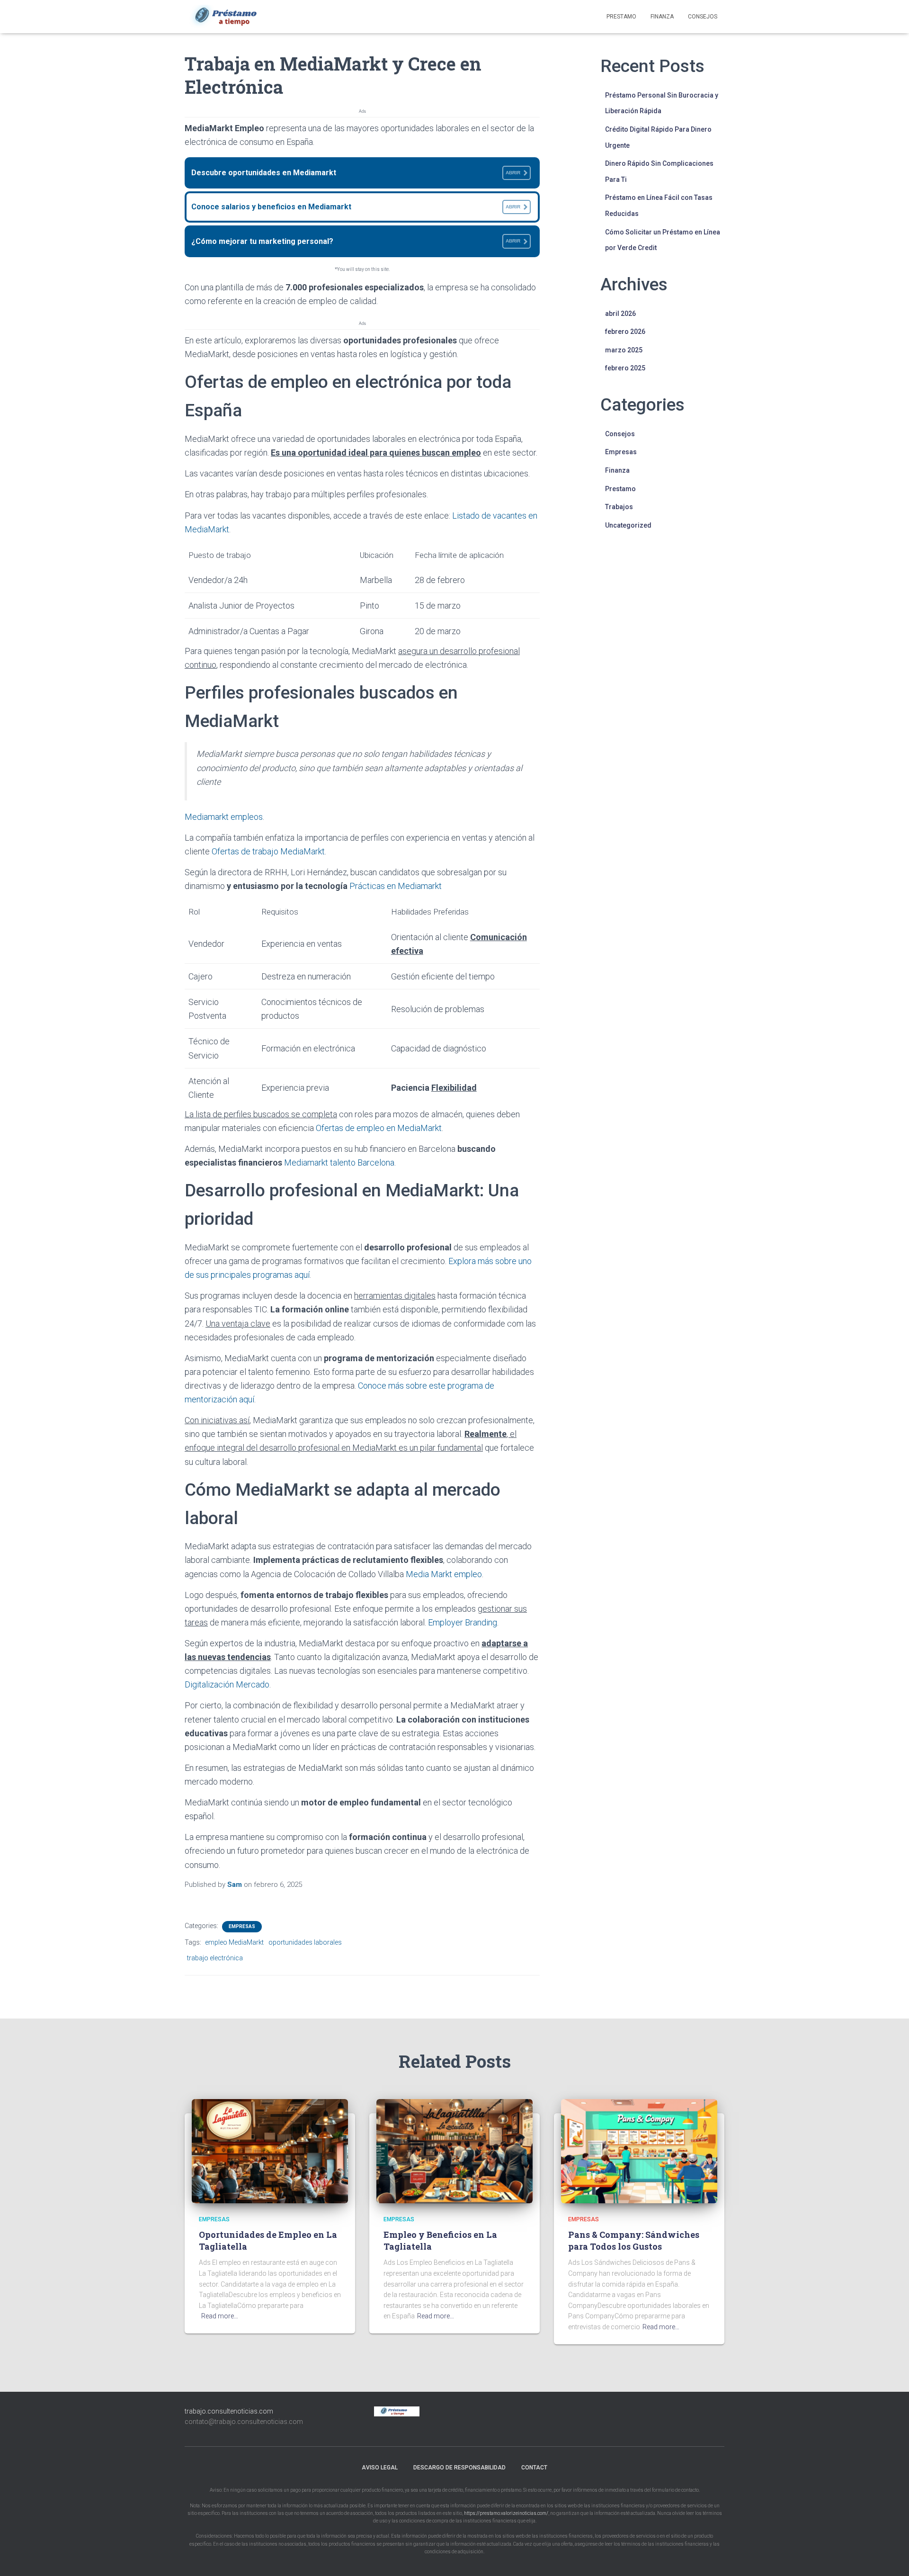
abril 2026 (620, 314)
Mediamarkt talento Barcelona (339, 1162)
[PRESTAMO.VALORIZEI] (231, 17)
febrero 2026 (625, 332)
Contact (534, 2468)
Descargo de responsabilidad (459, 2468)
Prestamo (621, 17)
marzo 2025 (624, 350)
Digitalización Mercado (227, 1684)
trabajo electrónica (215, 1958)
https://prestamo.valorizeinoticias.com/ (506, 2513)
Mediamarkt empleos (224, 817)
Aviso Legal (380, 2468)
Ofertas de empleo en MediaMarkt (379, 1128)
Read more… (220, 2316)
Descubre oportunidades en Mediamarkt (356, 173)
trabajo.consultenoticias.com (229, 2411)
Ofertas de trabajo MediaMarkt (268, 851)
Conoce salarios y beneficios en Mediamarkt (356, 207)
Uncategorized (628, 525)
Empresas (242, 1926)
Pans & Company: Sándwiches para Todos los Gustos (634, 2240)
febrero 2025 (625, 368)
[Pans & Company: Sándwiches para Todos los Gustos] (639, 2150)
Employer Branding (463, 1622)
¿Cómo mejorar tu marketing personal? (356, 241)
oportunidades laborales (305, 1942)
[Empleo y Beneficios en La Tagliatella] (454, 2150)
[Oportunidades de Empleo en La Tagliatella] (270, 2150)
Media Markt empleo (444, 1574)
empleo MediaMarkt (234, 1942)
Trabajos (619, 507)
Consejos (703, 17)
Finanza (662, 17)
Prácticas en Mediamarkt (396, 886)
